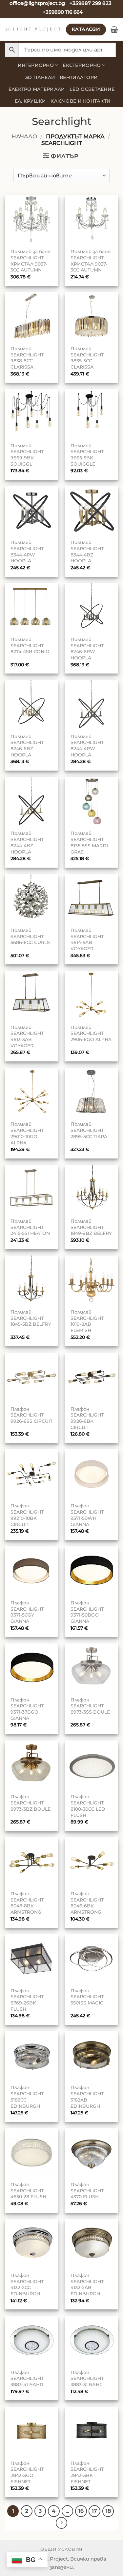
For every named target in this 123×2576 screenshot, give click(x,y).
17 (94, 2511)
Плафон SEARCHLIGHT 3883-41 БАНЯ (27, 2378)
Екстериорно (82, 65)
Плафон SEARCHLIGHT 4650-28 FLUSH (28, 2191)
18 (108, 2511)
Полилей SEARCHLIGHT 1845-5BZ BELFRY (31, 1318)
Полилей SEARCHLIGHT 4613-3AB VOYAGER (27, 1036)
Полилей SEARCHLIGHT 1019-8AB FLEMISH (87, 1321)
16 (81, 2511)
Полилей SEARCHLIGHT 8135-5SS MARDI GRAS (89, 842)
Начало (24, 136)
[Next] (62, 2523)
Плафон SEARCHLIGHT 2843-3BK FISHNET (87, 2472)
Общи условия (61, 2549)
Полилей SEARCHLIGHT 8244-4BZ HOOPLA (27, 842)
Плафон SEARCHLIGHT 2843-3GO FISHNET (27, 2472)
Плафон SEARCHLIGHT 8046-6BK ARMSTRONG (87, 1903)
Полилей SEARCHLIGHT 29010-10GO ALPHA (27, 1133)
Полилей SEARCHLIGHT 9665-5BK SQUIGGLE (87, 455)
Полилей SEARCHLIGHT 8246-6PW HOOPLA (87, 649)
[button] (114, 30)
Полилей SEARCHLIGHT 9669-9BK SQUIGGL (27, 455)
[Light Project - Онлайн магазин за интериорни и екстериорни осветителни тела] (33, 30)
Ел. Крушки (31, 101)
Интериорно (36, 65)
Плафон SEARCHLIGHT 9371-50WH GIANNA (87, 1515)
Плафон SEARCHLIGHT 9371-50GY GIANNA (27, 1612)
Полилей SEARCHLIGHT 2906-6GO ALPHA (91, 1033)
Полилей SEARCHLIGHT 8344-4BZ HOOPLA (87, 552)
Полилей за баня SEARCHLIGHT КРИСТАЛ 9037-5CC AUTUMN (31, 261)
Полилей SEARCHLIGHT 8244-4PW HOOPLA (87, 746)
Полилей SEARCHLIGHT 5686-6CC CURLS (30, 936)
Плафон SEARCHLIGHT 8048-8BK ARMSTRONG (27, 1903)
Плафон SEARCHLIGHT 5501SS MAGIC (87, 1997)
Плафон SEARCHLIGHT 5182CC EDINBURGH (27, 2097)
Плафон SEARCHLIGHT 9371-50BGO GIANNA (87, 1612)
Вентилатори (79, 77)
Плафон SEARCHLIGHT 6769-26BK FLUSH (27, 2000)
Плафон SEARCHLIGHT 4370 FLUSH (87, 2191)
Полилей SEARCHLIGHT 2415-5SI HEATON (30, 1227)
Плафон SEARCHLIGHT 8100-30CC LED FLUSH (88, 1806)
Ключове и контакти (81, 101)
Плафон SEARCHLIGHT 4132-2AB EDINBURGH (87, 2284)
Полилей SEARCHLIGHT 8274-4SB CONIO (30, 645)
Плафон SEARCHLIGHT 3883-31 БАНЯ (87, 2378)
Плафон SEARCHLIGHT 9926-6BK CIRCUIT (87, 1418)
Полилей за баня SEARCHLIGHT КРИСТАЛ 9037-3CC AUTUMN (91, 261)
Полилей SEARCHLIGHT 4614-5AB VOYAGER (87, 939)
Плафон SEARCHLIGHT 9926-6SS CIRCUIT (31, 1415)
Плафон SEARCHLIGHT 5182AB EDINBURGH (87, 2097)
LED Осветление (92, 89)
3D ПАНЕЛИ (40, 77)
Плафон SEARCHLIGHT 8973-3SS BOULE (90, 1706)
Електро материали (37, 89)
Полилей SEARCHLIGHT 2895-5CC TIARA (89, 1130)
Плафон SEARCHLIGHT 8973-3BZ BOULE (31, 1803)
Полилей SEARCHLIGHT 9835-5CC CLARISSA (87, 358)
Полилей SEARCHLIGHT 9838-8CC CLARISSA (27, 358)
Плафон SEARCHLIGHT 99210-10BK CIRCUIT (27, 1515)
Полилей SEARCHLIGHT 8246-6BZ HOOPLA (27, 746)
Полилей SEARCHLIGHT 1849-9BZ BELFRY (91, 1227)
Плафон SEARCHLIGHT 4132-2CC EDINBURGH (27, 2284)
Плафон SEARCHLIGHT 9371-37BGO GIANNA (27, 1709)
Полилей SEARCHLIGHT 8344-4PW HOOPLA (27, 552)
